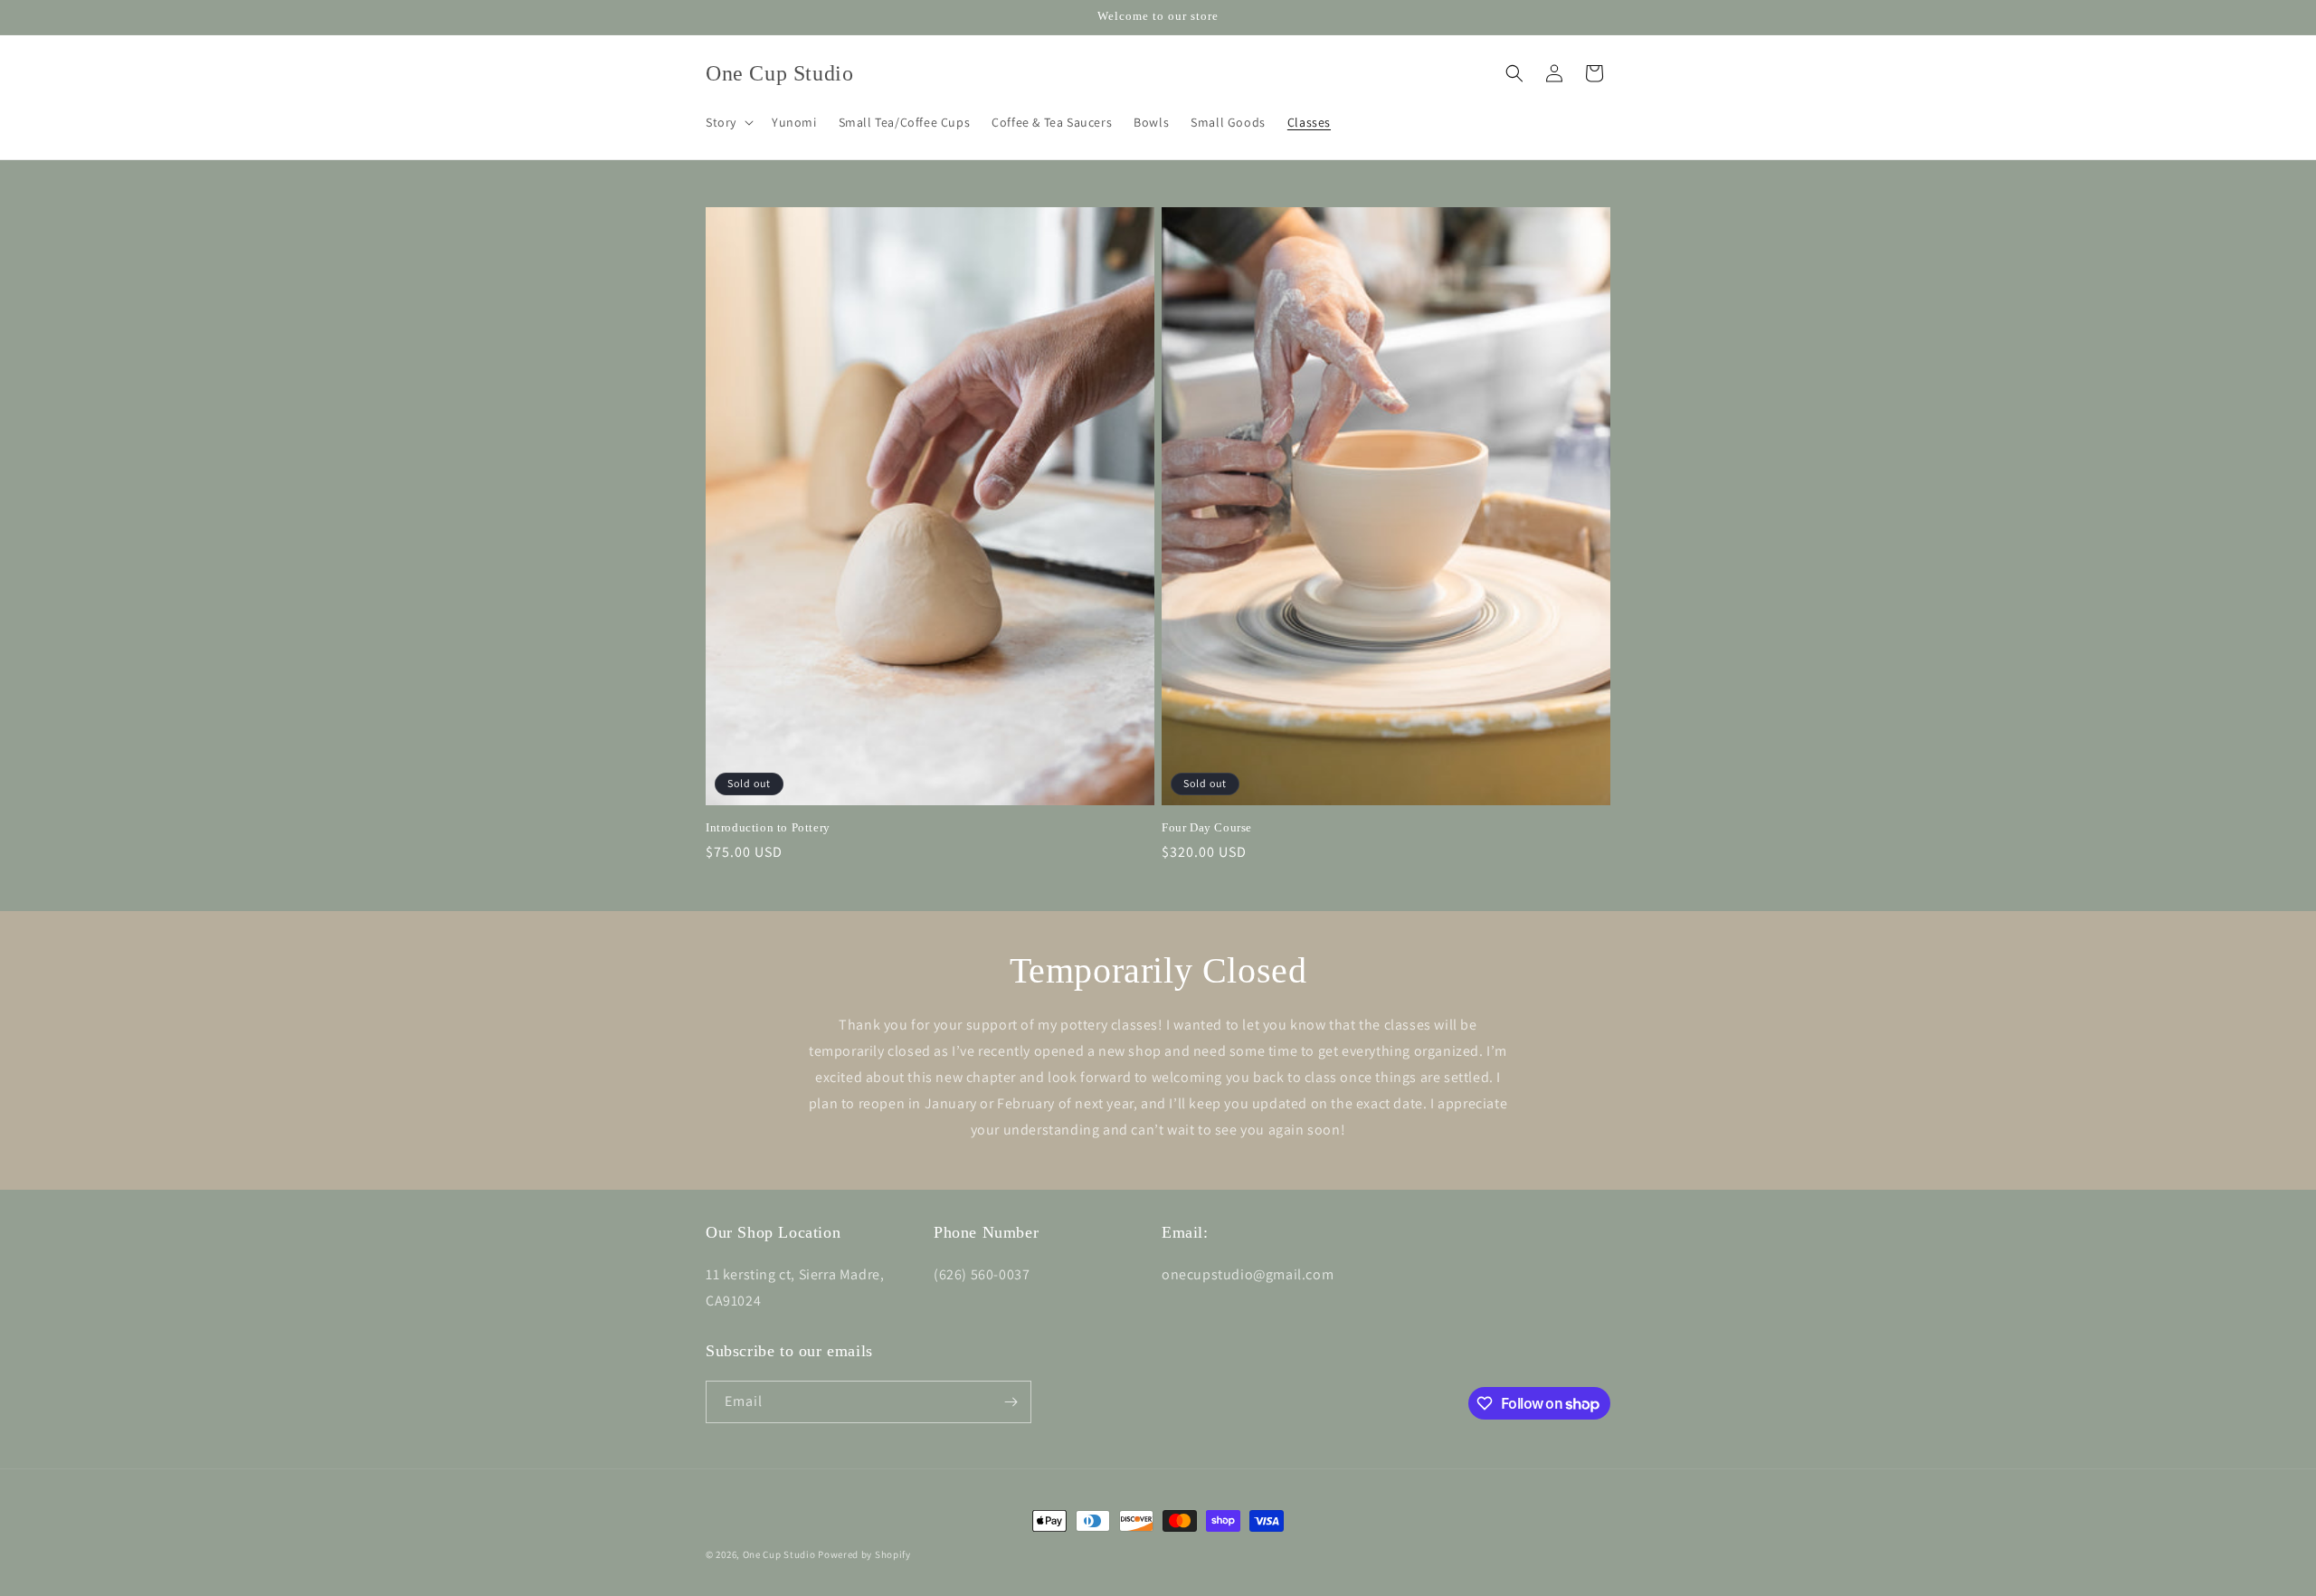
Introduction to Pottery (768, 827)
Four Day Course (1207, 827)
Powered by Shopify (864, 1554)
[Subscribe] (1011, 1402)
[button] (728, 122)
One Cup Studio (779, 1554)
